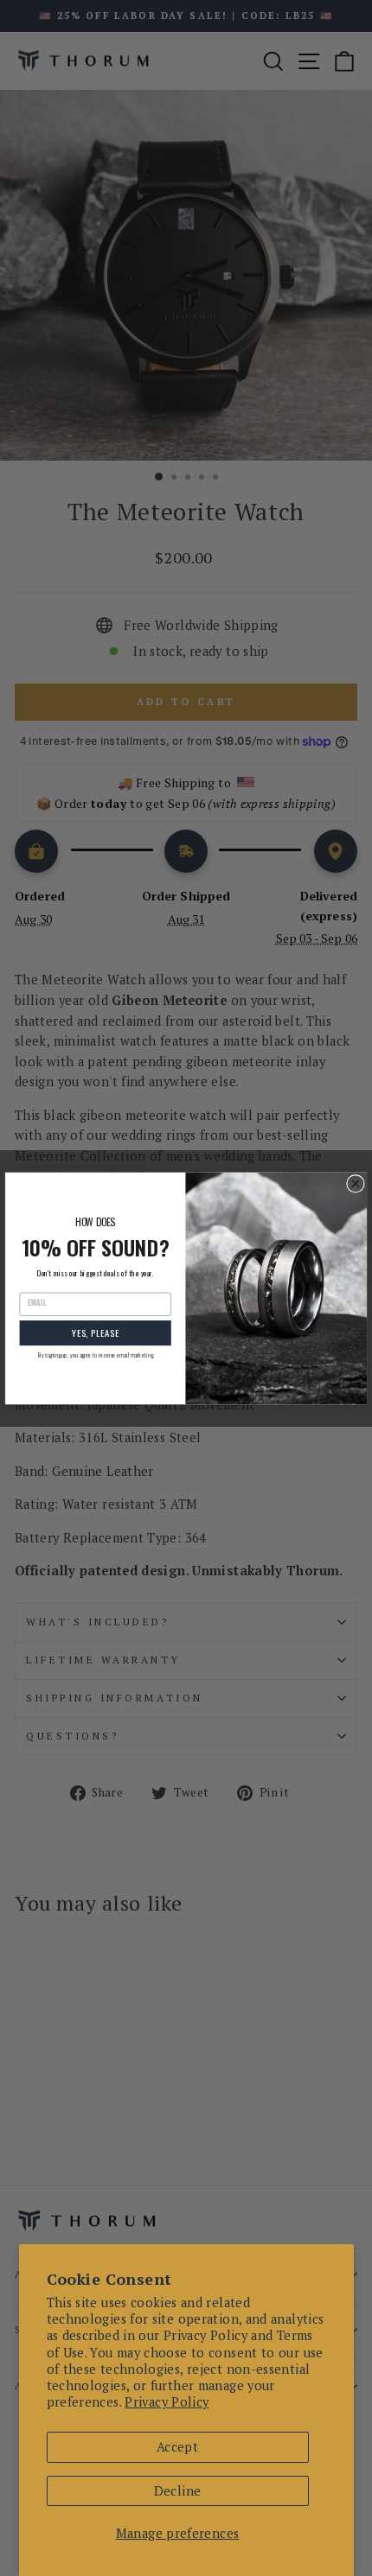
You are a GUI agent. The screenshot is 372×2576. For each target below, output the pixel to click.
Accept (177, 2447)
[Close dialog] (356, 1183)
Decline (178, 2491)
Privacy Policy (167, 2402)
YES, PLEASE (96, 1333)
